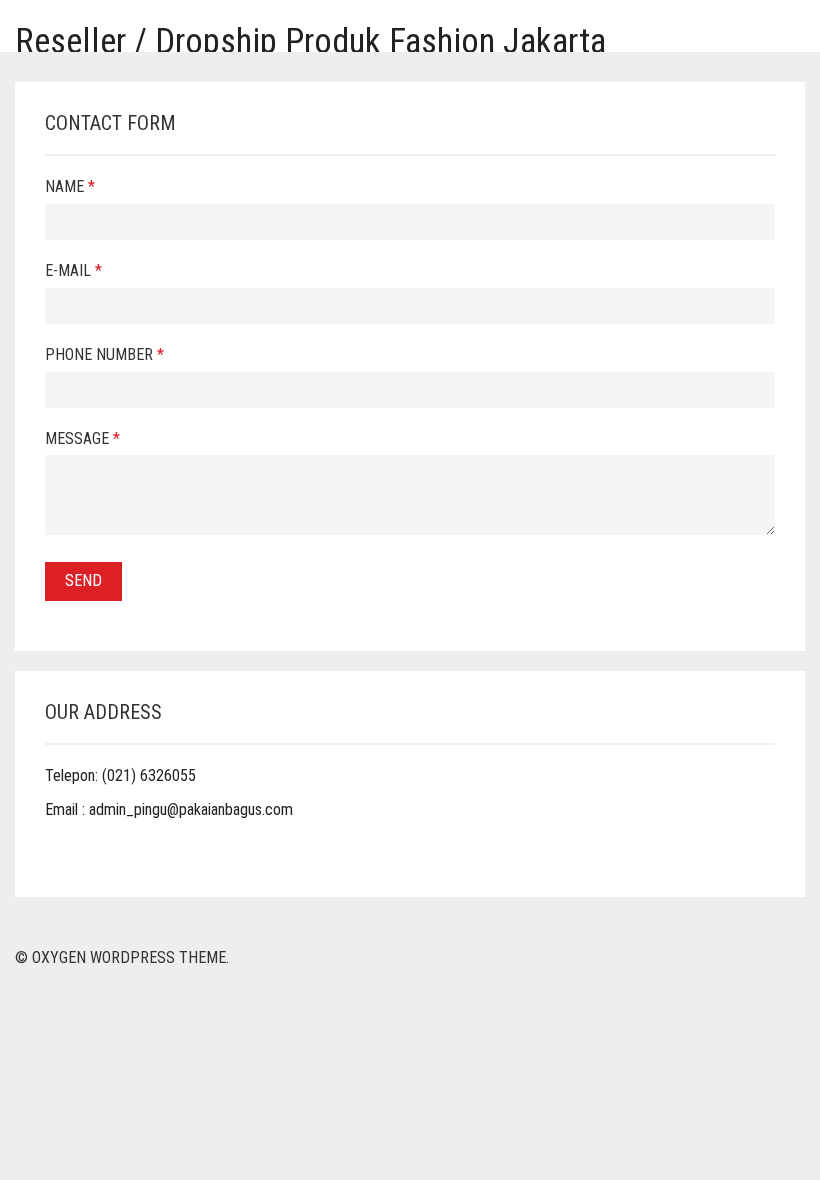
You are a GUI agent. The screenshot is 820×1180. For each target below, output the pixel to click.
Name (70, 186)
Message (82, 438)
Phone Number (104, 354)
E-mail (73, 270)
